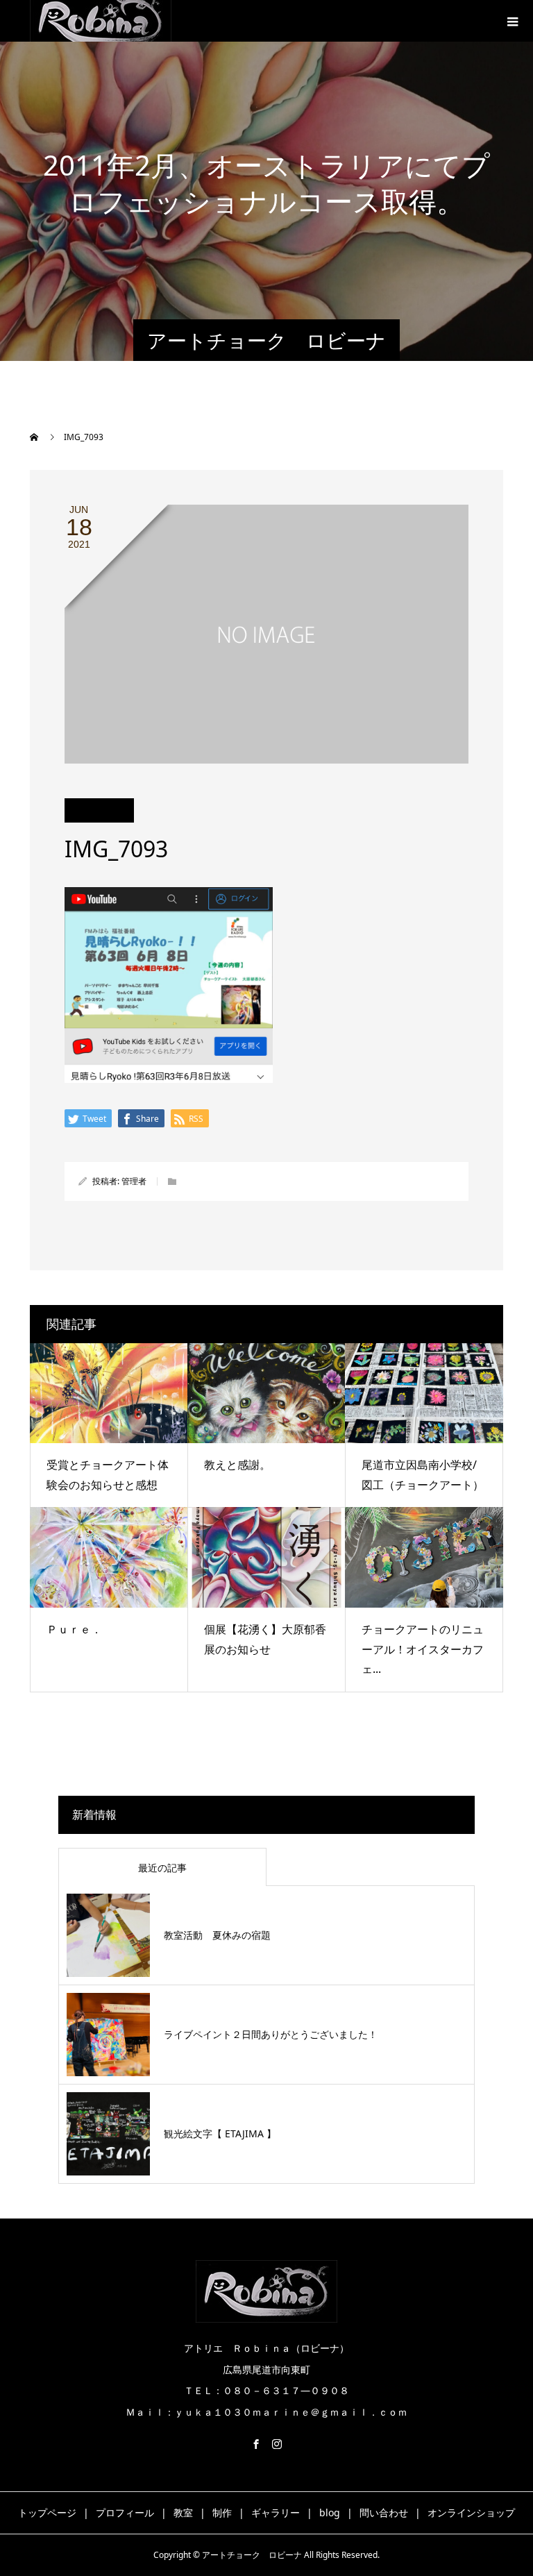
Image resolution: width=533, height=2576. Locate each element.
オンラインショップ (471, 2512)
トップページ (47, 2512)
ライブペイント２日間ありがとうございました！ (271, 2034)
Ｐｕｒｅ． (74, 1629)
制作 (222, 2512)
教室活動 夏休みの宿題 (217, 1935)
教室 (183, 2512)
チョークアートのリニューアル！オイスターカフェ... (423, 1649)
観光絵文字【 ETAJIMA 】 (220, 2133)
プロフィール (125, 2512)
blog (330, 2512)
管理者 (134, 1181)
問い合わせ (384, 2512)
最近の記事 (162, 1868)
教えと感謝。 (237, 1465)
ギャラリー (276, 2512)
